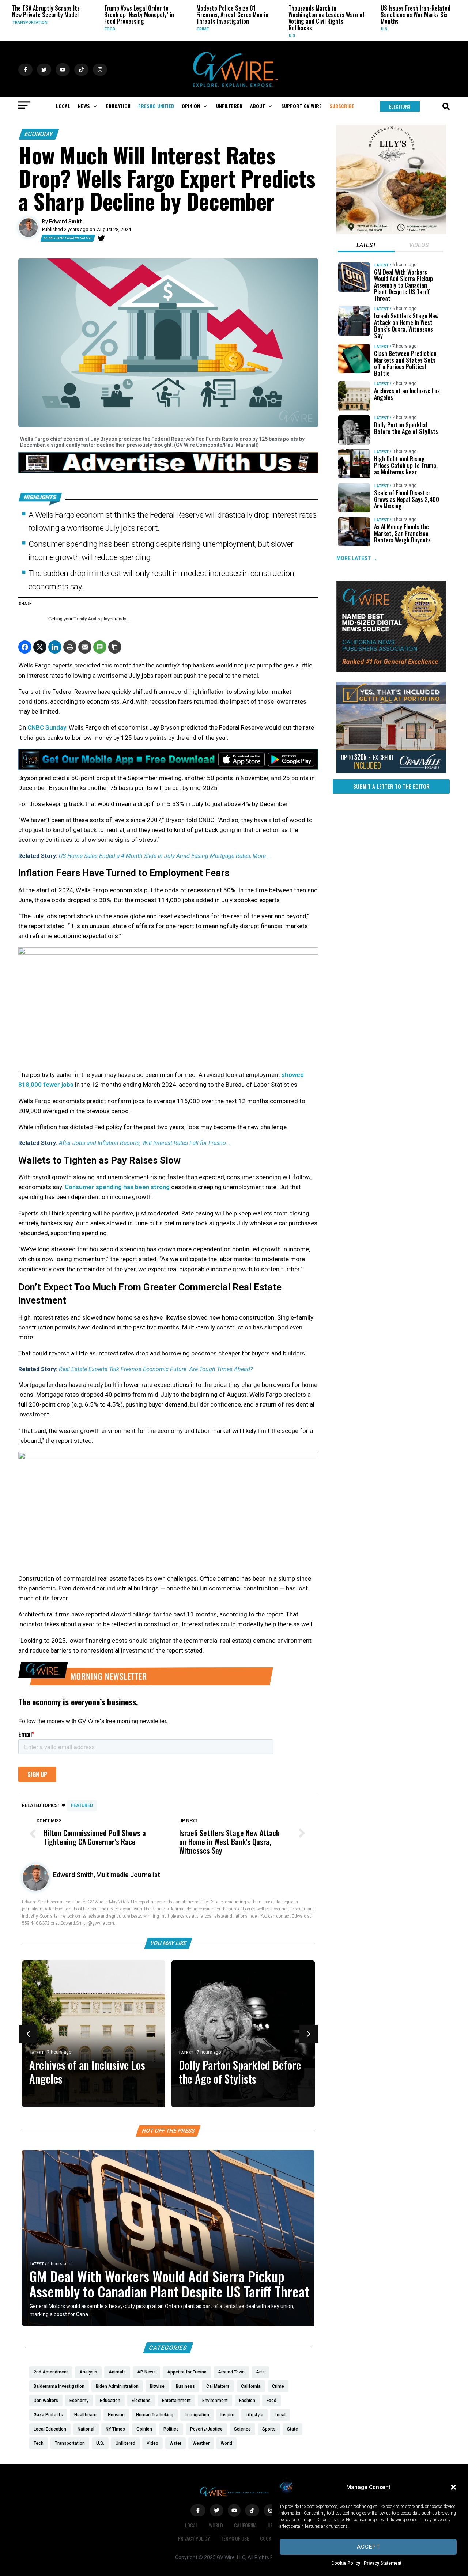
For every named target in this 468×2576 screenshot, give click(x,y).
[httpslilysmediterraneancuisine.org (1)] (391, 232)
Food (29, 29)
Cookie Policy (346, 2563)
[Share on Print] (70, 647)
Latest (37, 2053)
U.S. (212, 36)
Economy (39, 134)
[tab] (366, 246)
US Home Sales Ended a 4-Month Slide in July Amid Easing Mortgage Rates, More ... (165, 856)
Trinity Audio (87, 619)
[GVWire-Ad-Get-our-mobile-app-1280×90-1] (168, 768)
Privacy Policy (194, 2538)
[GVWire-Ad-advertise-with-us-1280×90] (168, 471)
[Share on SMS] (100, 647)
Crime (122, 29)
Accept (368, 2547)
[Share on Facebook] (25, 647)
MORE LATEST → (357, 558)
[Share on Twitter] (40, 647)
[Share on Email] (85, 647)
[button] (453, 2487)
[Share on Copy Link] (115, 647)
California (245, 2525)
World (216, 2525)
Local (399, 29)
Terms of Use (235, 2538)
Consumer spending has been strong (117, 1187)
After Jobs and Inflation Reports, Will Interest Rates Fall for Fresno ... (145, 1143)
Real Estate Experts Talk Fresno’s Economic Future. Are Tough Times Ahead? (156, 1369)
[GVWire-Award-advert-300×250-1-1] (391, 670)
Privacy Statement (383, 2563)
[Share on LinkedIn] (55, 647)
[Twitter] (101, 238)
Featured (82, 1805)
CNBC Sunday (47, 727)
